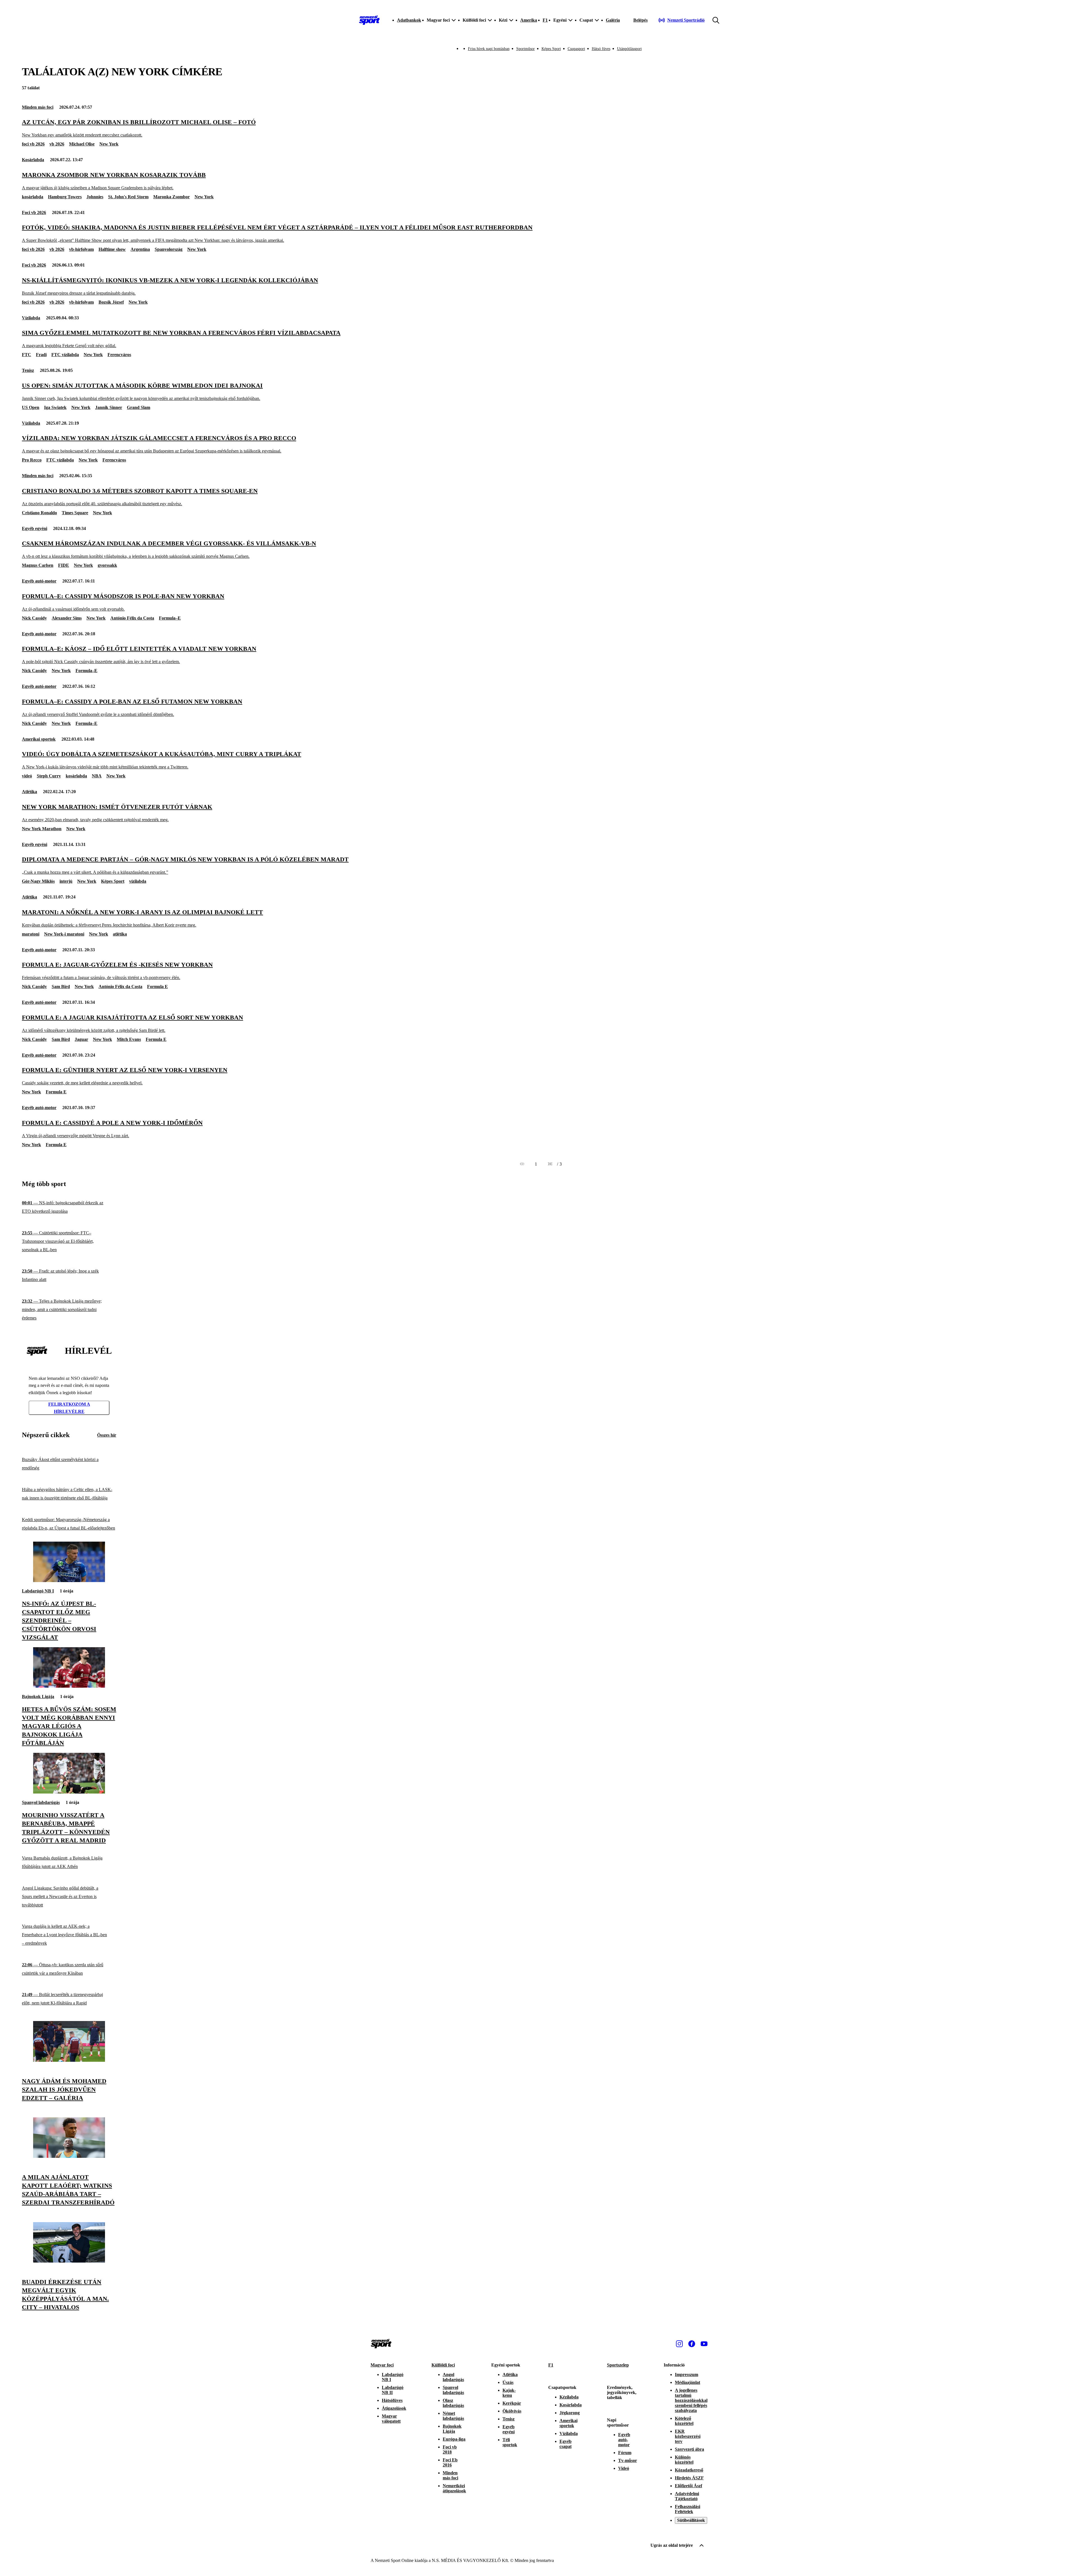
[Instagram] (679, 2344)
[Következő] (550, 1164)
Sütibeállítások (691, 2520)
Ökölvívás (512, 2411)
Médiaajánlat (688, 2382)
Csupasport (576, 49)
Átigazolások (394, 2408)
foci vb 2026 (33, 144)
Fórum (625, 2453)
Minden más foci (38, 107)
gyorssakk (107, 565)
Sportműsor (526, 49)
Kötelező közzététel (684, 2421)
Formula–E (170, 618)
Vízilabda (31, 318)
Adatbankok (409, 20)
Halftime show (112, 249)
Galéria (613, 20)
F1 (545, 20)
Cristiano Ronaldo (39, 513)
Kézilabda (569, 2397)
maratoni (31, 934)
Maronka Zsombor (172, 197)
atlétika (120, 934)
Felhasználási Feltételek (688, 2509)
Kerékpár (512, 2403)
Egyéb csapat (566, 2444)
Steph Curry (49, 776)
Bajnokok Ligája (38, 1697)
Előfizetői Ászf (688, 2486)
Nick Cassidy (34, 618)
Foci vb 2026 (34, 212)
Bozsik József (111, 302)
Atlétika (29, 792)
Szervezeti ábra (689, 2449)
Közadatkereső (689, 2470)
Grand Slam (139, 407)
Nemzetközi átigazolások (454, 2488)
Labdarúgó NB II (393, 2390)
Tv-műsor (628, 2460)
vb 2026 (57, 144)
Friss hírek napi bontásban (489, 49)
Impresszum (687, 2374)
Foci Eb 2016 (450, 2462)
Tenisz (28, 370)
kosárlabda (33, 197)
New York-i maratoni (64, 934)
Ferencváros (119, 355)
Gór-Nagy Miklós (38, 881)
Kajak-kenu (509, 2393)
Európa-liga (454, 2439)
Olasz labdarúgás (453, 2403)
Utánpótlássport (629, 49)
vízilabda (138, 881)
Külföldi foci (443, 2365)
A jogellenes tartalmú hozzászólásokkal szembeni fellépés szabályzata (691, 2400)
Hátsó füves (601, 49)
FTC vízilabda (65, 355)
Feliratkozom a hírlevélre (69, 1408)
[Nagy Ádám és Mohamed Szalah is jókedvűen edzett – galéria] (69, 2060)
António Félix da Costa (132, 618)
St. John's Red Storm (128, 197)
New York (109, 144)
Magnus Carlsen (38, 565)
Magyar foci (382, 2365)
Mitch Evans (129, 1039)
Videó (624, 2468)
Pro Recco (32, 460)
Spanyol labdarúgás (41, 1802)
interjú (66, 881)
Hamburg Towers (65, 197)
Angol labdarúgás (453, 2377)
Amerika (529, 20)
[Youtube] (704, 2344)
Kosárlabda (33, 160)
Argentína (140, 249)
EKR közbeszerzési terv (688, 2436)
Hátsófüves (392, 2400)
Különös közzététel (684, 2460)
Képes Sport (551, 49)
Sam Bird (61, 987)
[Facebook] (692, 2344)
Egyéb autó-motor (39, 581)
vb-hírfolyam (81, 249)
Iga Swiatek (55, 407)
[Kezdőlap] (369, 20)
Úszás (508, 2382)
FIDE (64, 565)
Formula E (157, 987)
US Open (31, 407)
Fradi (41, 355)
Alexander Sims (67, 618)
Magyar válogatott (391, 2419)
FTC (27, 355)
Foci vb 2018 (450, 2449)
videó (27, 776)
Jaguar (81, 1039)
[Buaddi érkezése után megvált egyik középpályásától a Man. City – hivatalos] (69, 2261)
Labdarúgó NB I (38, 1591)
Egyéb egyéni (35, 528)
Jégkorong (570, 2413)
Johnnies (95, 197)
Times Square (75, 513)
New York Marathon (42, 829)
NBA (97, 776)
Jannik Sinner (109, 407)
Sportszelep (618, 2365)
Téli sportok (510, 2442)
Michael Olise (82, 144)
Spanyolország (169, 249)
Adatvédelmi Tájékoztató (687, 2496)
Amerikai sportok (39, 739)
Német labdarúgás (453, 2416)
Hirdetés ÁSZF (689, 2478)
